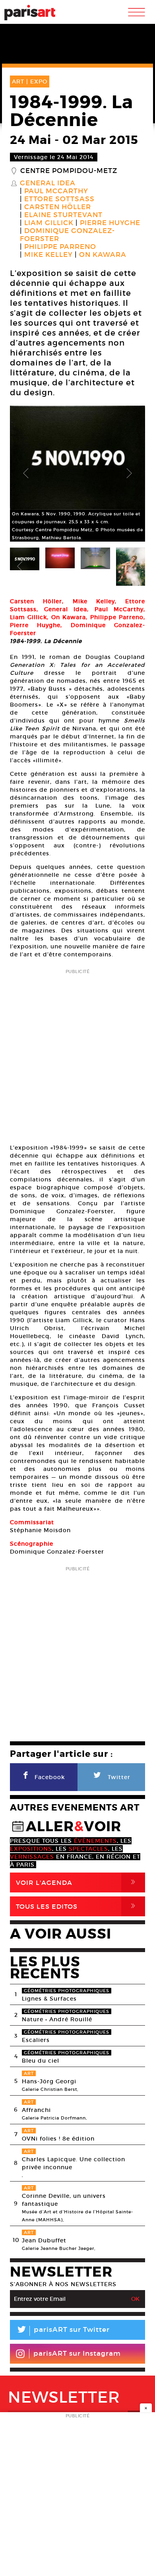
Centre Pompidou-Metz (69, 171)
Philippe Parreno (60, 247)
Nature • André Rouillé (57, 2019)
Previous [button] (26, 474)
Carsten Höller (58, 207)
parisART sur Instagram (77, 2354)
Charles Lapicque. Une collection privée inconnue (74, 2163)
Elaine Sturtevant (63, 215)
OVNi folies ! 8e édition (58, 2139)
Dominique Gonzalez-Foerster (67, 235)
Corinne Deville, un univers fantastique (64, 2200)
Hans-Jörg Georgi (49, 2081)
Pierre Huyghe (110, 223)
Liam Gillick (49, 223)
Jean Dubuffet (44, 2240)
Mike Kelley (48, 255)
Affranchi (36, 2110)
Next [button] (129, 474)
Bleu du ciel (41, 2061)
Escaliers (36, 2040)
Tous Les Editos (77, 1906)
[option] (77, 474)
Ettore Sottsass (59, 199)
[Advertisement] (77, 1054)
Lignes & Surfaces (49, 1999)
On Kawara (103, 255)
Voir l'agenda (77, 1882)
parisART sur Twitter (63, 2331)
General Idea (48, 183)
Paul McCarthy (56, 191)
